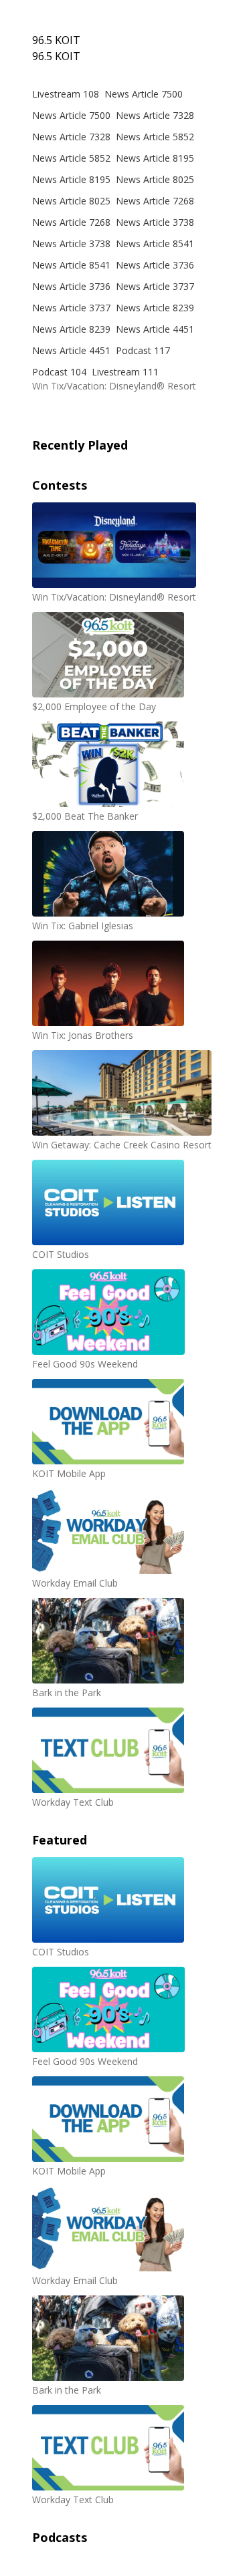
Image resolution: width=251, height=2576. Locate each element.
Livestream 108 (66, 94)
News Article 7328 (155, 115)
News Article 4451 (155, 329)
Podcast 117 (143, 350)
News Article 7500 (144, 94)
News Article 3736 (155, 265)
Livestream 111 (125, 372)
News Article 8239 (155, 308)
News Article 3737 (155, 286)
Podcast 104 (59, 372)
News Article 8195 (155, 158)
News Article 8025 (155, 179)
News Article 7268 (155, 201)
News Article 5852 (155, 137)
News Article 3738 (155, 222)
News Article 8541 (155, 244)
